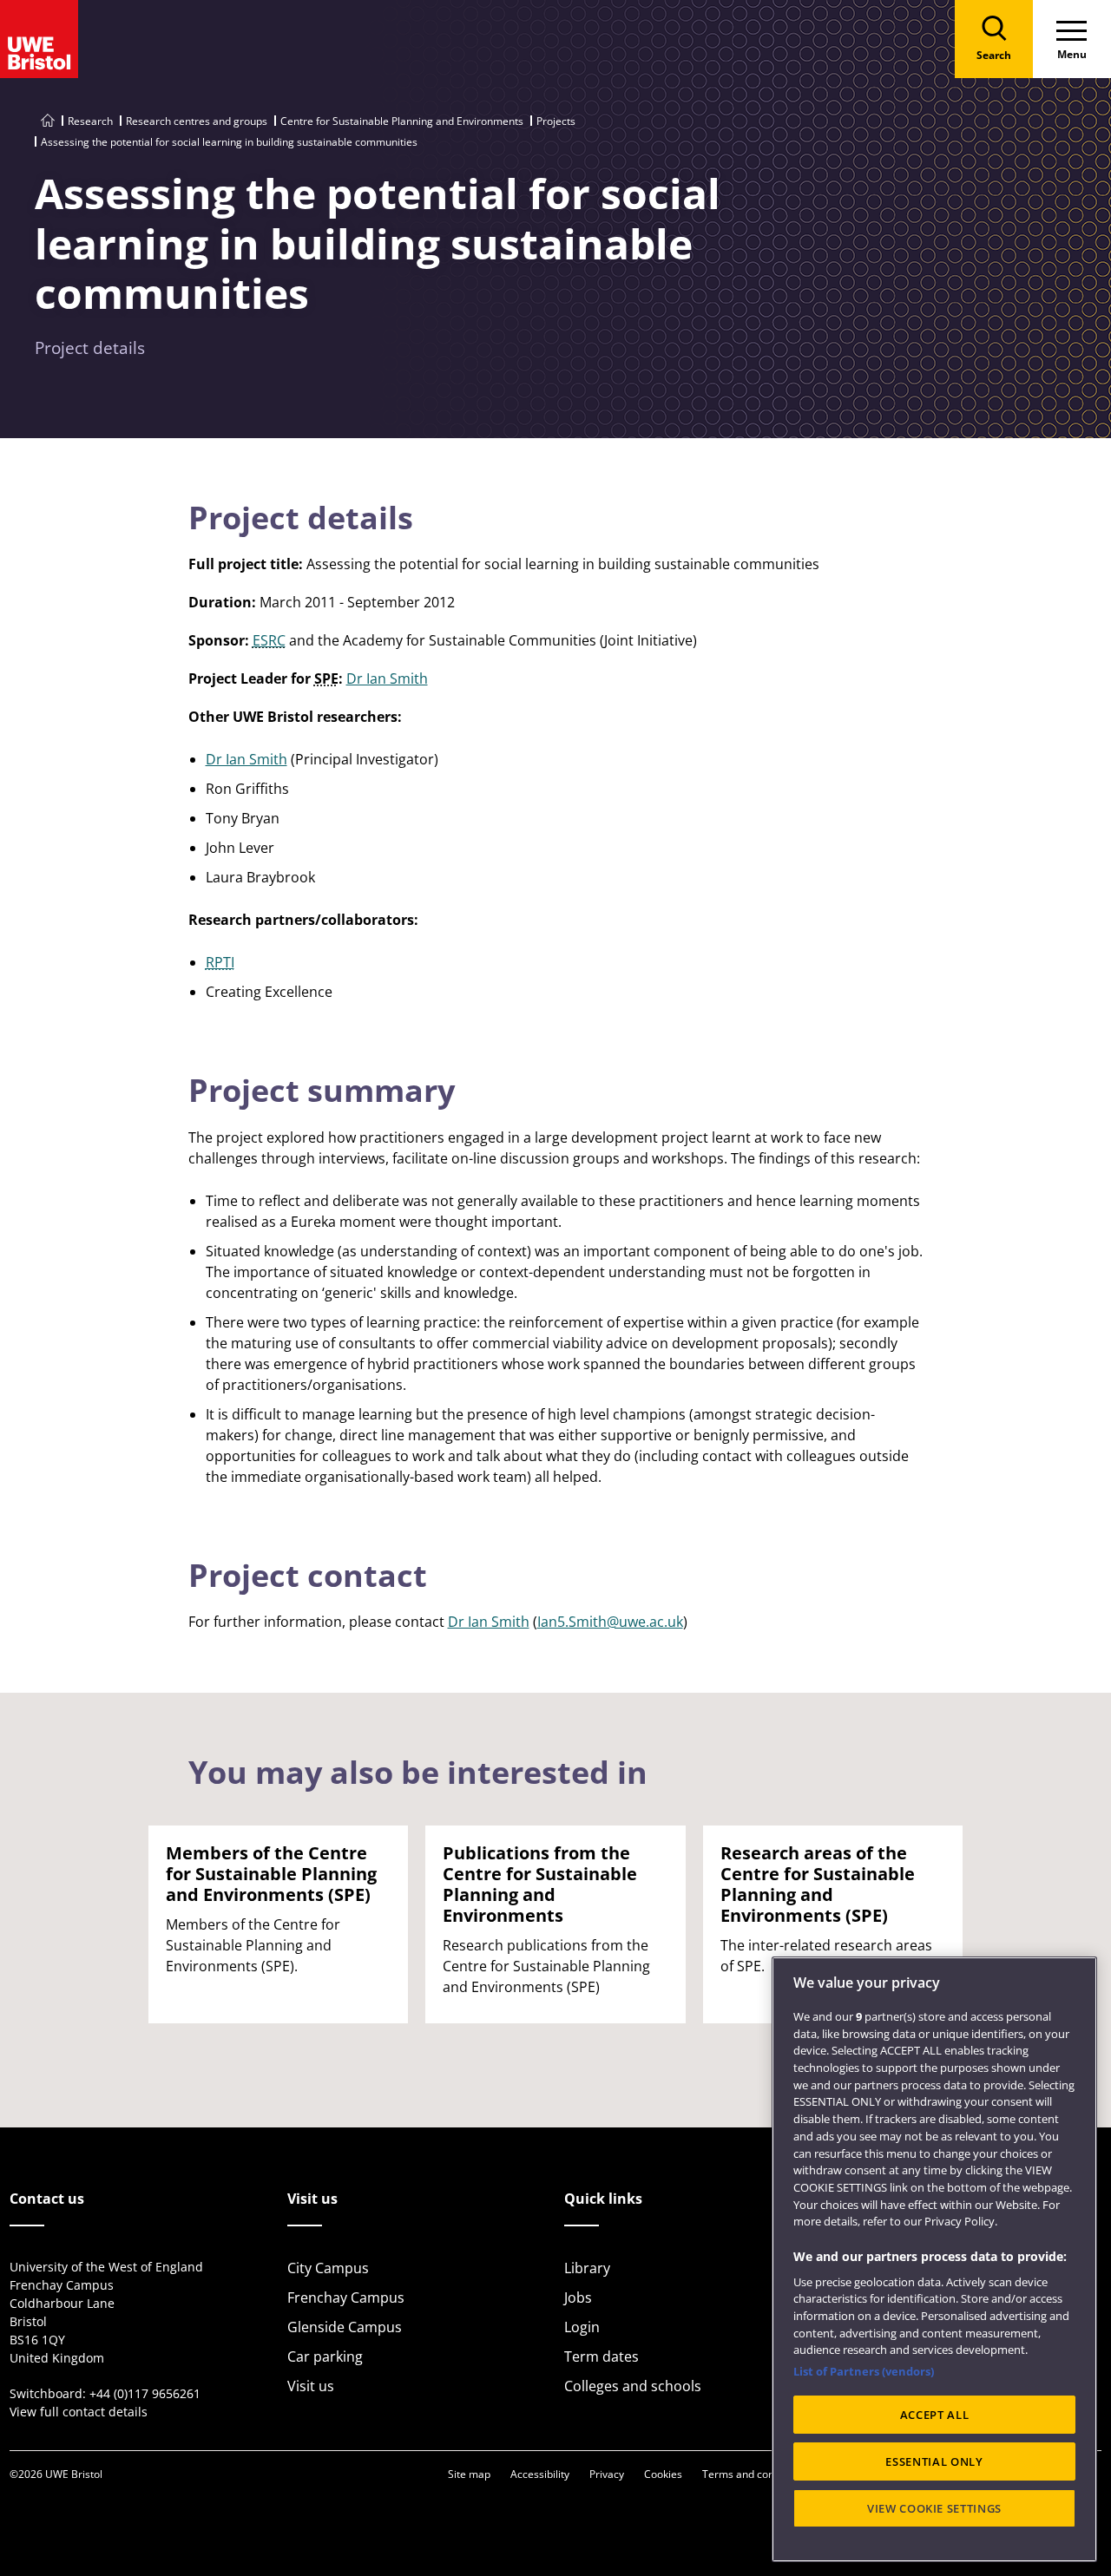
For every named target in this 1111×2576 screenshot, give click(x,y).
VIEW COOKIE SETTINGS (934, 2508)
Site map (469, 2474)
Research (90, 121)
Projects (556, 121)
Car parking (325, 2356)
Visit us (311, 2386)
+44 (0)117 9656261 (145, 2393)
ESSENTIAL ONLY (934, 2461)
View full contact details (79, 2412)
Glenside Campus (345, 2327)
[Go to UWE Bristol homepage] (48, 121)
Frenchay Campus (346, 2297)
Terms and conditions (754, 2474)
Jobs (578, 2297)
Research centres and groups (197, 121)
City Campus (328, 2268)
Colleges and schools (633, 2386)
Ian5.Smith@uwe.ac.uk (610, 1622)
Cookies (663, 2474)
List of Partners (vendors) (864, 2371)
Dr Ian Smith (387, 678)
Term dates (602, 2356)
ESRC (269, 640)
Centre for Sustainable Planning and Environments (402, 121)
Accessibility (540, 2474)
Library (587, 2268)
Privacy (607, 2474)
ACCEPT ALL (935, 2415)
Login (582, 2327)
